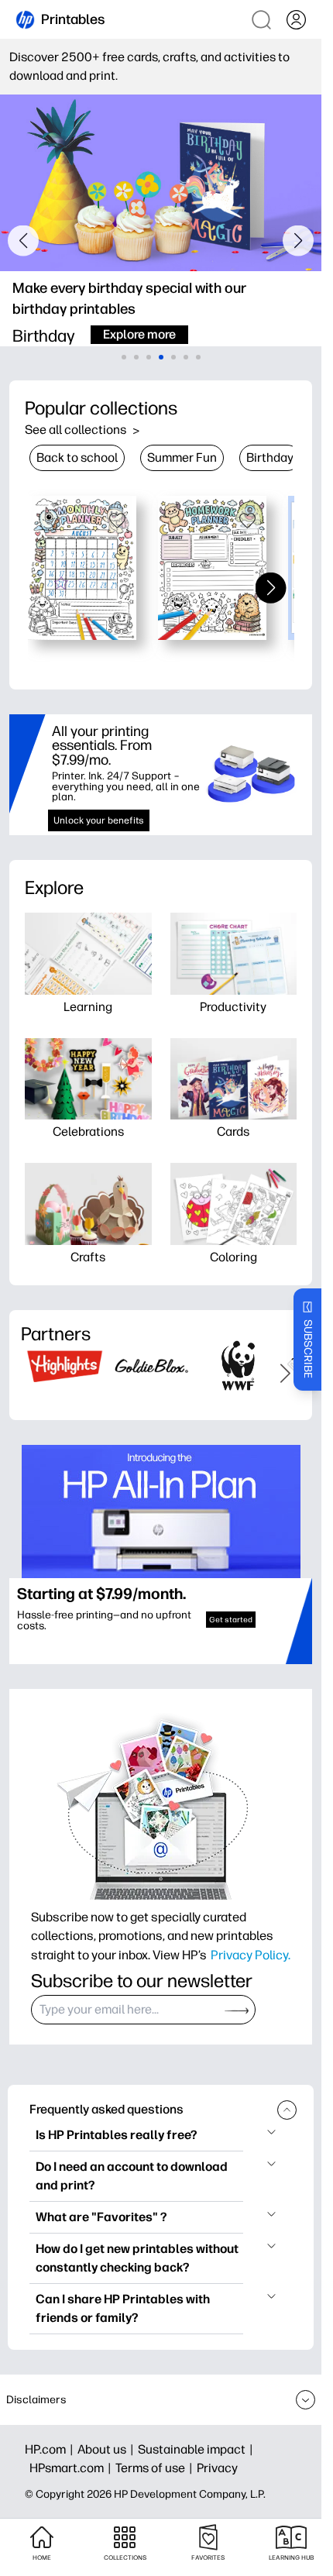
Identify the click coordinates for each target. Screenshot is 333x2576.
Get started (231, 1620)
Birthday (270, 457)
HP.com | (51, 2449)
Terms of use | (156, 2468)
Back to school (77, 457)
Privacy (217, 2468)
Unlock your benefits (99, 820)
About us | (108, 2449)
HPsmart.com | (72, 2468)
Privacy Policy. (251, 1955)
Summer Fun (182, 457)
